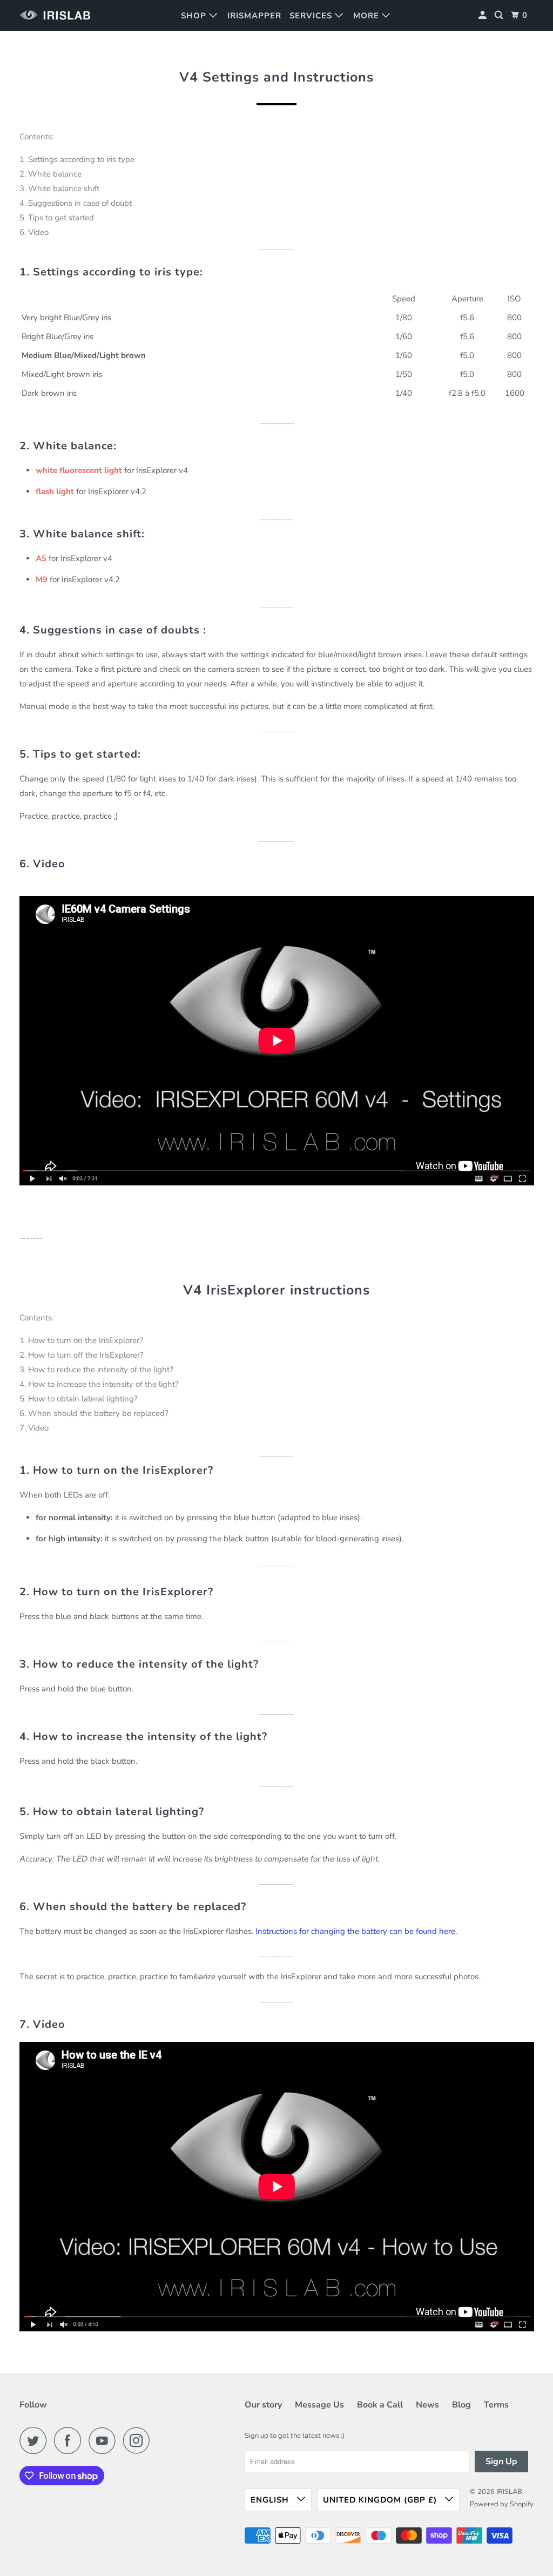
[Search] (500, 15)
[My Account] (484, 15)
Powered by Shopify (502, 2504)
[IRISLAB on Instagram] (139, 2440)
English (271, 2500)
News (427, 2405)
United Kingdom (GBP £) (381, 2500)
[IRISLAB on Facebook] (70, 2440)
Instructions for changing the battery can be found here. (356, 1931)
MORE (367, 16)
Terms (496, 2405)
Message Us (319, 2405)
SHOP (195, 16)
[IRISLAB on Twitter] (36, 2440)
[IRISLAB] (58, 15)
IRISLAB (509, 2492)
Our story (263, 2405)
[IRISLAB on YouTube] (105, 2440)
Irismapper (254, 16)
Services (312, 16)
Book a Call (380, 2405)
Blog (461, 2405)
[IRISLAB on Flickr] (160, 2440)
